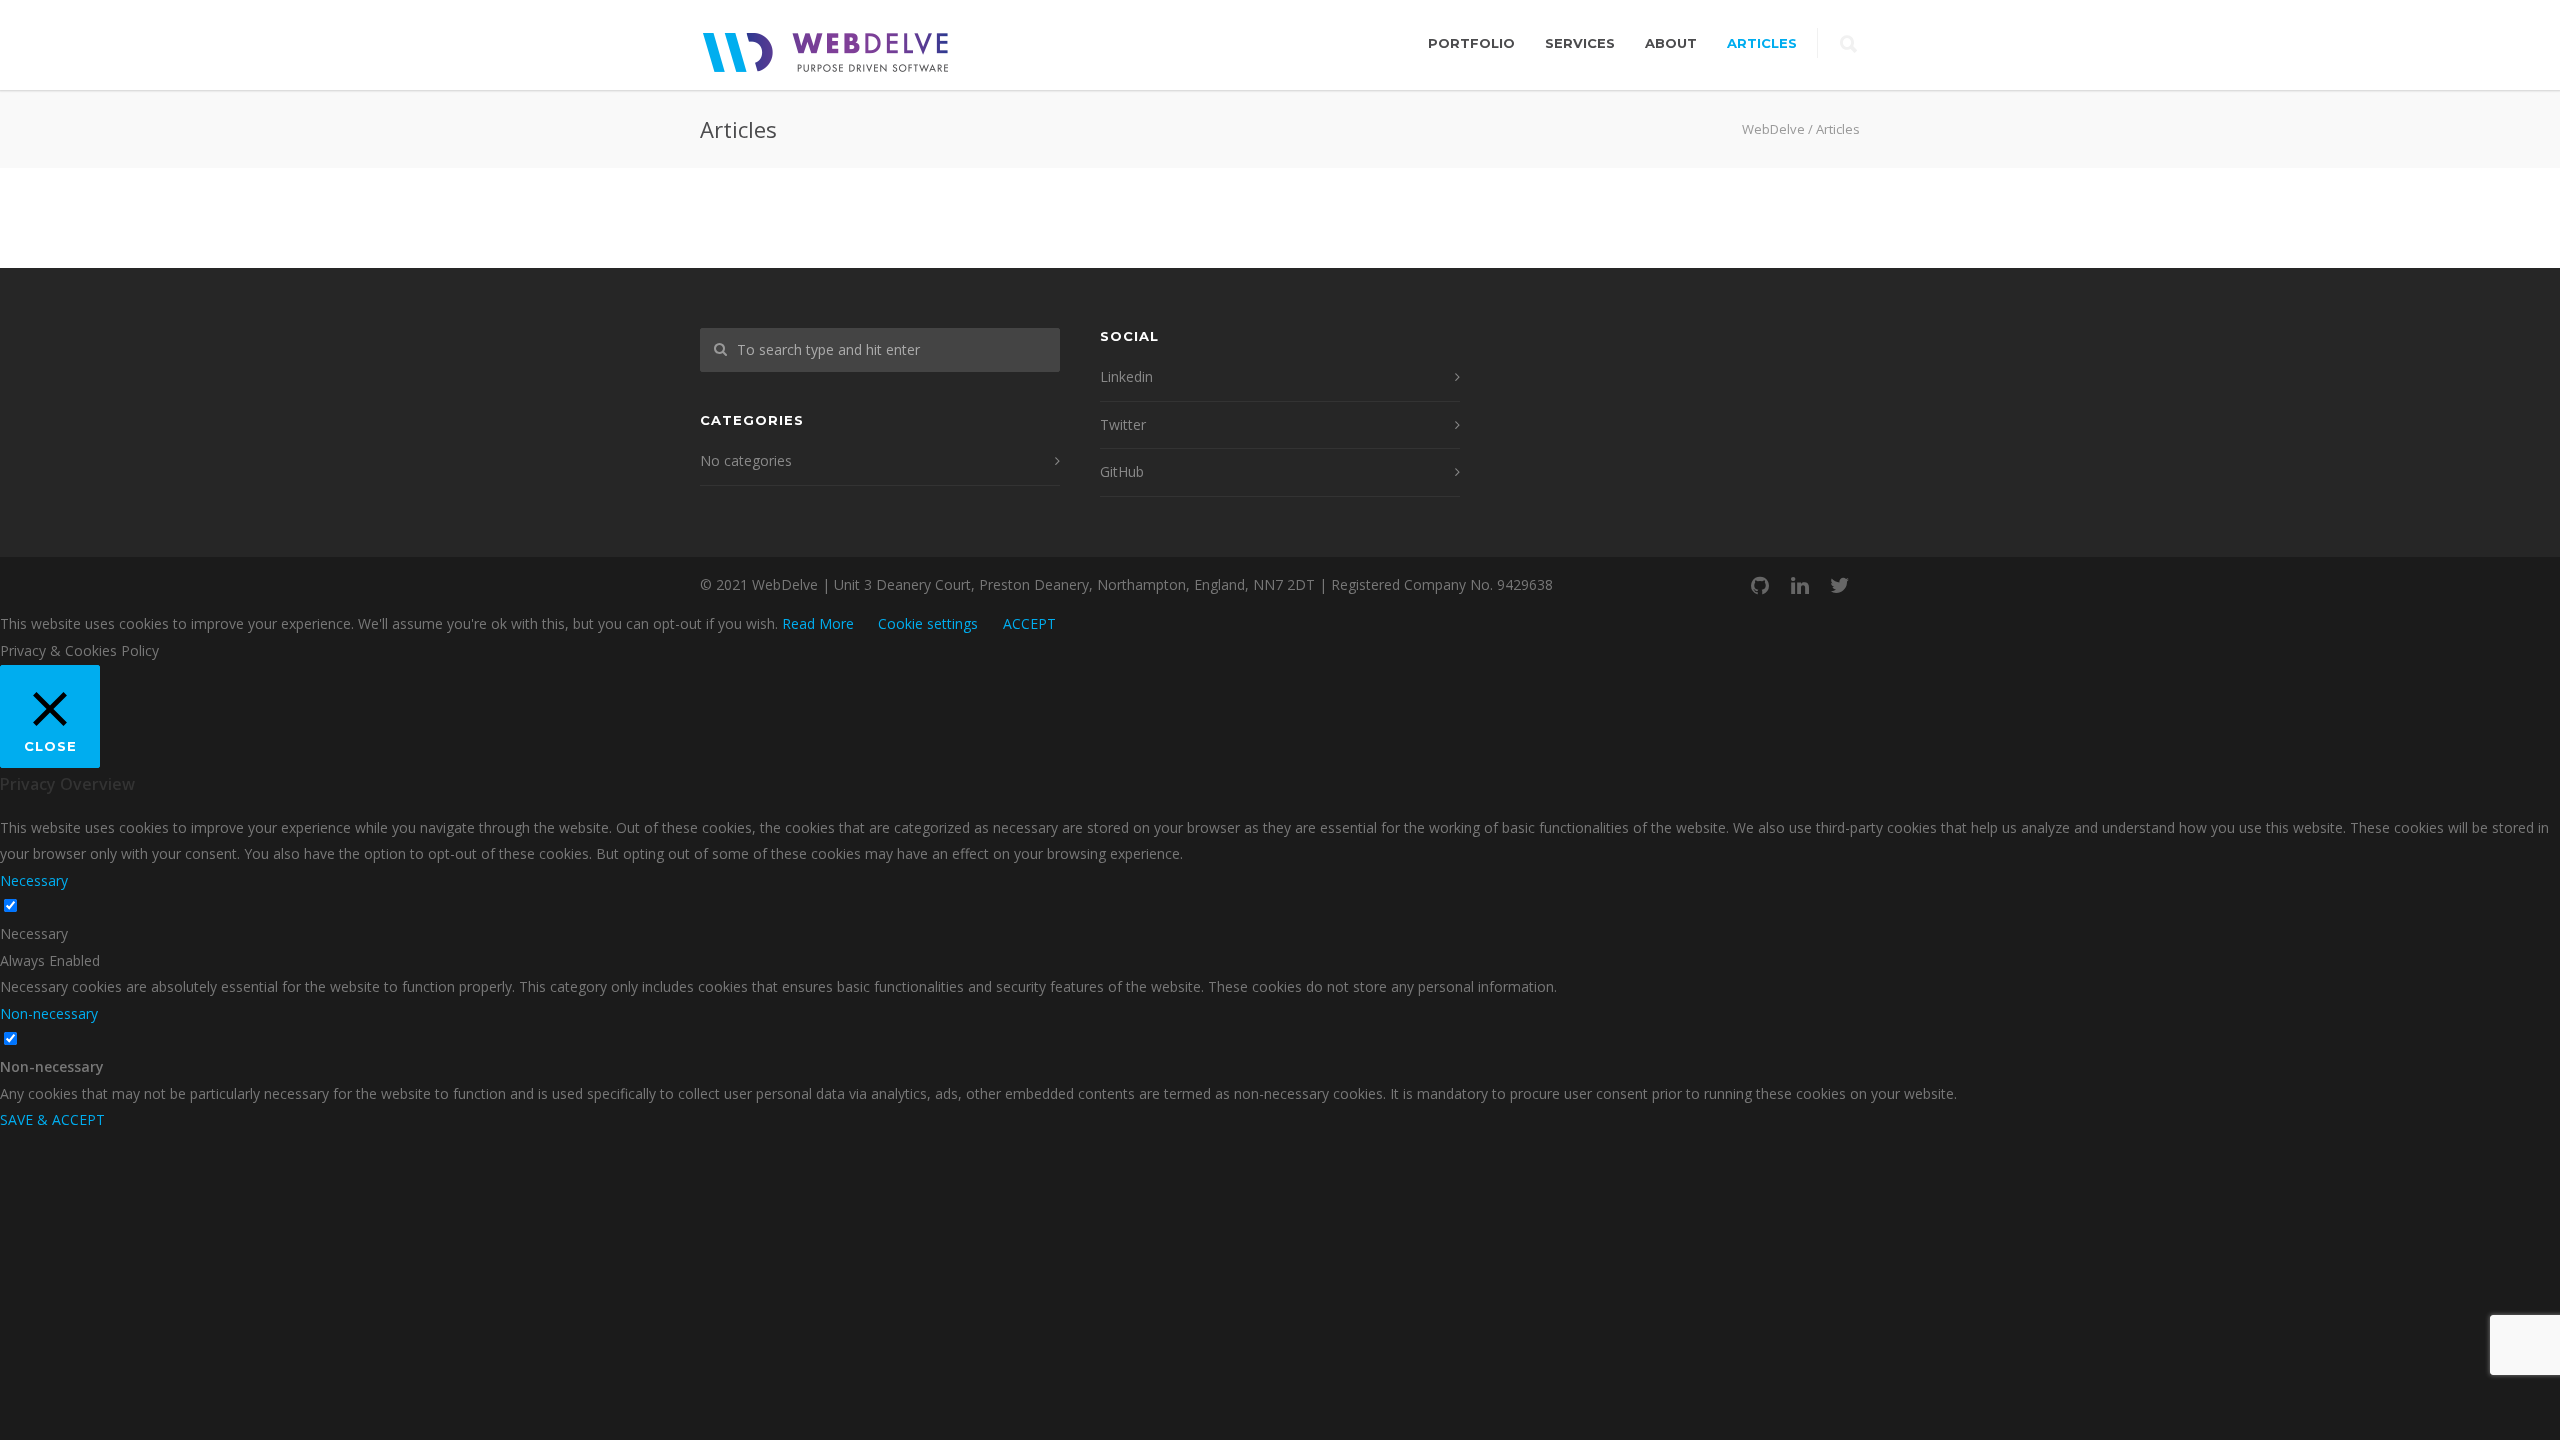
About (1671, 43)
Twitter (1123, 424)
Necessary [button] (34, 880)
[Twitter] (1840, 585)
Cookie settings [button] (928, 623)
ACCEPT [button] (1029, 623)
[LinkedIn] (1800, 585)
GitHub (1122, 471)
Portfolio (1471, 43)
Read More (818, 623)
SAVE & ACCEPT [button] (52, 1119)
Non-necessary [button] (49, 1013)
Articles (1762, 43)
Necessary (34, 933)
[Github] (1760, 585)
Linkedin (1126, 376)
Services (1580, 43)
